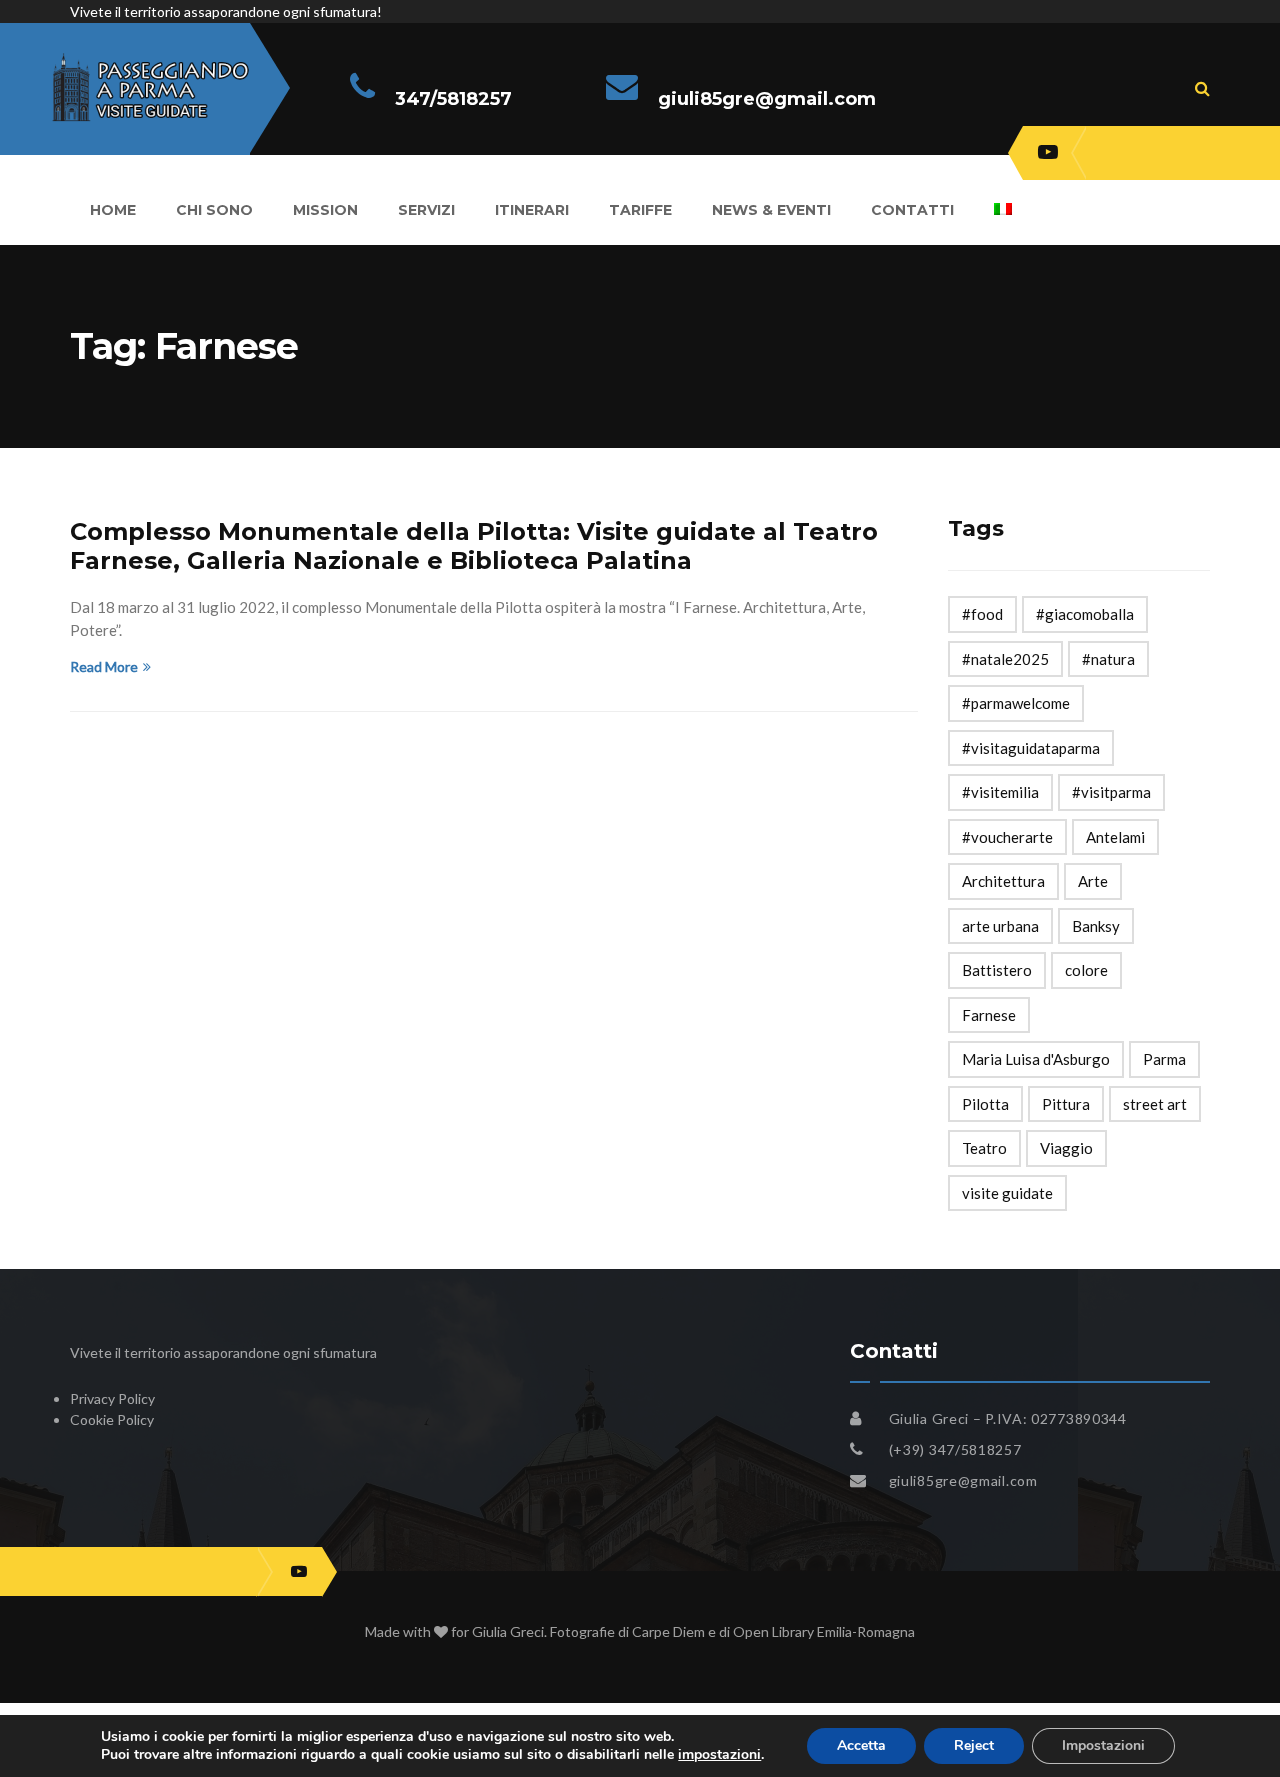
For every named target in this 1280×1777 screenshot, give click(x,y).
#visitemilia (1000, 792)
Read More (104, 666)
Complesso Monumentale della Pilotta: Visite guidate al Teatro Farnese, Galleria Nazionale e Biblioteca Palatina (474, 546)
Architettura (1003, 881)
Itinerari (532, 210)
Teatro (984, 1148)
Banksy (1096, 926)
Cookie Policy (112, 1419)
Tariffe (640, 210)
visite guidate (1007, 1193)
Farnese (989, 1015)
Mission (325, 210)
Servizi (426, 210)
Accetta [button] (861, 1745)
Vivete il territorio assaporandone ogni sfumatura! (226, 11)
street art (1155, 1104)
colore (1086, 970)
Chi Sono (214, 210)
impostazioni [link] (719, 1754)
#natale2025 (1005, 659)
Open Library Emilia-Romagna (824, 1631)
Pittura (1066, 1104)
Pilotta (985, 1104)
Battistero (997, 970)
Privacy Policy (112, 1398)
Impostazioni (1103, 1745)
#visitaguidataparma (1031, 748)
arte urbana (1000, 926)
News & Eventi (771, 210)
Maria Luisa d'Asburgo (1036, 1059)
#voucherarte (1007, 837)
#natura (1108, 659)
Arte (1093, 881)
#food (982, 614)
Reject (974, 1745)
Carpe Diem (668, 1631)
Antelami (1115, 837)
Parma (1164, 1059)
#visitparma (1111, 792)
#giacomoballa (1085, 614)
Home (113, 210)
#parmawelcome (1016, 703)
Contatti (912, 210)
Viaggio (1066, 1148)
